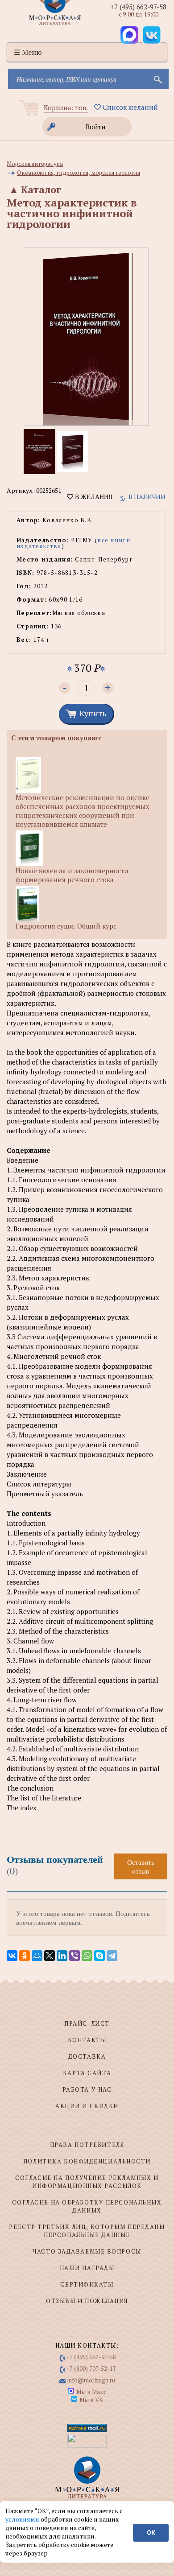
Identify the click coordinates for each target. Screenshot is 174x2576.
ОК (151, 2533)
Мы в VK (91, 2400)
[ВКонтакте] (12, 1956)
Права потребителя (87, 2145)
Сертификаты (87, 2284)
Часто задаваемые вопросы (87, 2251)
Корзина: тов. (66, 107)
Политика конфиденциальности (87, 2161)
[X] (50, 1956)
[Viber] (75, 1956)
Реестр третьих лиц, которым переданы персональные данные (87, 2231)
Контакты (87, 2040)
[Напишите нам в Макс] (129, 35)
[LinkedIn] (62, 1956)
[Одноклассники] (25, 1956)
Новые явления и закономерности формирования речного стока (72, 875)
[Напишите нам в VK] (152, 35)
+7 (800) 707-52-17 (91, 2369)
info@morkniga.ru (91, 2380)
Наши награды (87, 2268)
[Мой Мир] (37, 1956)
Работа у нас (87, 2089)
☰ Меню (28, 52)
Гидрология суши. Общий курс (66, 926)
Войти (96, 127)
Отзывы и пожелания (87, 2301)
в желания (93, 497)
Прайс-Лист (87, 2023)
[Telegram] (112, 1956)
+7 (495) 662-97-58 (138, 7)
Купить (93, 713)
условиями (23, 2519)
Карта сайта (87, 2073)
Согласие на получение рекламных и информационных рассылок (87, 2182)
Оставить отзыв (141, 1866)
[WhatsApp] (87, 1956)
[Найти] (157, 79)
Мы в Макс (91, 2392)
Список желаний (129, 107)
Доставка (87, 2056)
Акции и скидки (87, 2106)
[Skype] (99, 1956)
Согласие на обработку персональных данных (87, 2206)
